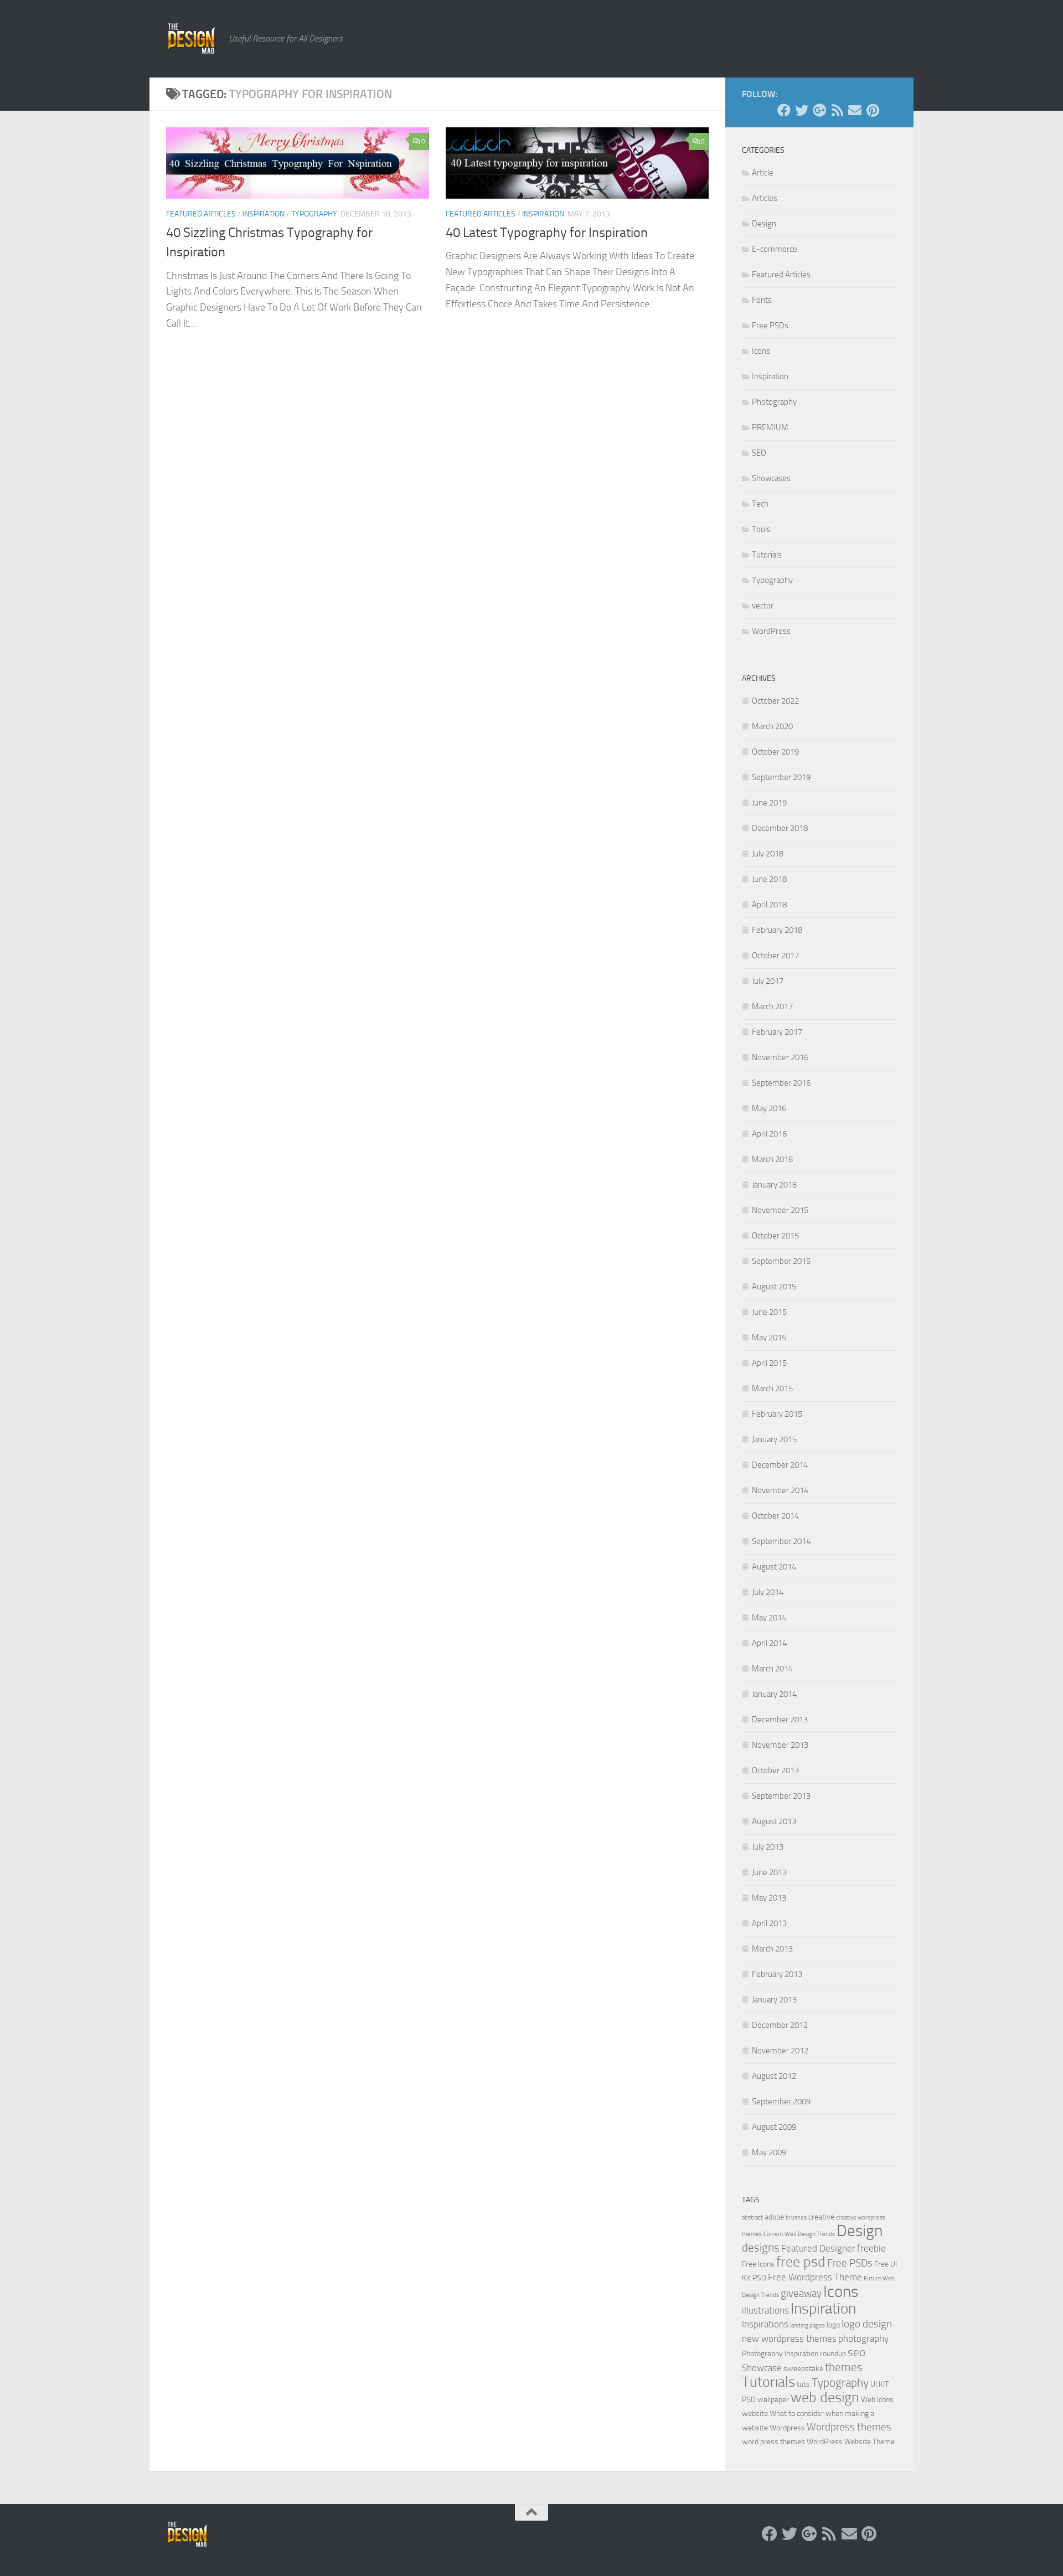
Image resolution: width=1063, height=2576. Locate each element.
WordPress (771, 631)
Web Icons (877, 2400)
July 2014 (768, 1592)
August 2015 (774, 1287)
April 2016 (769, 1134)
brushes (796, 2218)
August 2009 (774, 2127)
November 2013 (780, 1745)
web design (825, 2397)
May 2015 (769, 1338)
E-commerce (775, 249)
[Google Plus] (819, 110)
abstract (752, 2218)
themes (844, 2367)
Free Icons (758, 2264)
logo (833, 2325)
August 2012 (774, 2076)
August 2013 (774, 1821)
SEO (759, 453)
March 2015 (772, 1388)
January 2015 (774, 1439)
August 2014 (774, 1567)
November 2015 (780, 1210)
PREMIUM (770, 427)
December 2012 (780, 2025)
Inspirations (765, 2324)
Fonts (762, 300)
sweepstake (803, 2369)
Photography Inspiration (780, 2354)
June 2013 (769, 1872)
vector (763, 606)
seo (856, 2352)
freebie (871, 2249)
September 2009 (781, 2102)
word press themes (773, 2442)
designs (761, 2248)
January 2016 (774, 1185)
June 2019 (769, 803)
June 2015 (769, 1312)
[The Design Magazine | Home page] (192, 39)
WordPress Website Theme (851, 2442)
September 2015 (781, 1261)
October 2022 (775, 701)
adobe (774, 2217)
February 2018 (777, 930)
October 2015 (775, 1236)
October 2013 (775, 1770)
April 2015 (769, 1363)
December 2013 (780, 1720)
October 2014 (775, 1516)
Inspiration (264, 214)
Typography (314, 214)
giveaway (801, 2294)
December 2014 (780, 1465)
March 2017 (772, 1006)
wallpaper (773, 2400)
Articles (765, 198)
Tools (761, 529)
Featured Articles (201, 214)
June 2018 (769, 879)
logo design (867, 2324)
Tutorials (767, 555)
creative (821, 2217)
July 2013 (768, 1847)
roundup (833, 2354)
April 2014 (769, 1643)
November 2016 (780, 1057)
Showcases (771, 478)
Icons (761, 351)
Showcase (762, 2368)
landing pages (807, 2325)
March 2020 (772, 726)
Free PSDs (770, 326)
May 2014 (769, 1618)
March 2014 (772, 1669)
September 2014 (781, 1541)
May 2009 (769, 2152)
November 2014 (780, 1490)
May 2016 (769, 1108)
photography (863, 2339)
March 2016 (772, 1159)
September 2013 (781, 1796)
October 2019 (775, 752)
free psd (801, 2262)
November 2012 (780, 2051)
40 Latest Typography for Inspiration (547, 233)
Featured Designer (818, 2249)
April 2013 (769, 1923)
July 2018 (768, 854)
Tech (760, 504)
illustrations (765, 2311)
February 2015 (777, 1414)
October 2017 (775, 956)
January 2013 (774, 2000)
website (755, 2414)
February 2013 (777, 1974)
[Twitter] (802, 110)
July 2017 (768, 981)
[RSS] (837, 110)
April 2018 (769, 905)
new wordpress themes (789, 2339)
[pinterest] (873, 110)
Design (764, 224)
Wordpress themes (849, 2427)
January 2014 (774, 1694)
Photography (774, 402)
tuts (803, 2384)
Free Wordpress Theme (815, 2277)
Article (763, 173)
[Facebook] (784, 110)
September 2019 (781, 777)
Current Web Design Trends (799, 2234)
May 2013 (769, 1898)
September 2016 (781, 1083)
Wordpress (787, 2428)
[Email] (855, 110)
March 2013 (772, 1949)
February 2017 (777, 1032)
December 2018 (780, 828)
